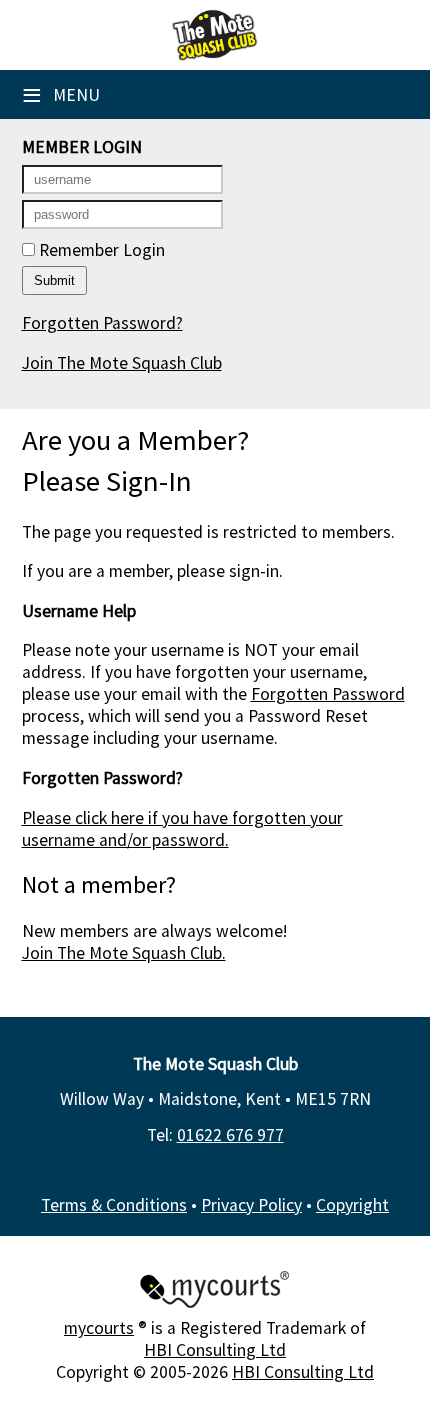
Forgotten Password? (102, 323)
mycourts (99, 1328)
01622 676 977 (230, 1135)
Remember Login (100, 250)
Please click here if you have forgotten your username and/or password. (182, 829)
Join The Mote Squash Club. (124, 953)
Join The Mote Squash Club (122, 363)
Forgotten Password (328, 694)
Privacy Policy (251, 1205)
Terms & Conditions (114, 1205)
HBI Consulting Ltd (215, 1350)
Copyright (352, 1205)
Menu (61, 95)
